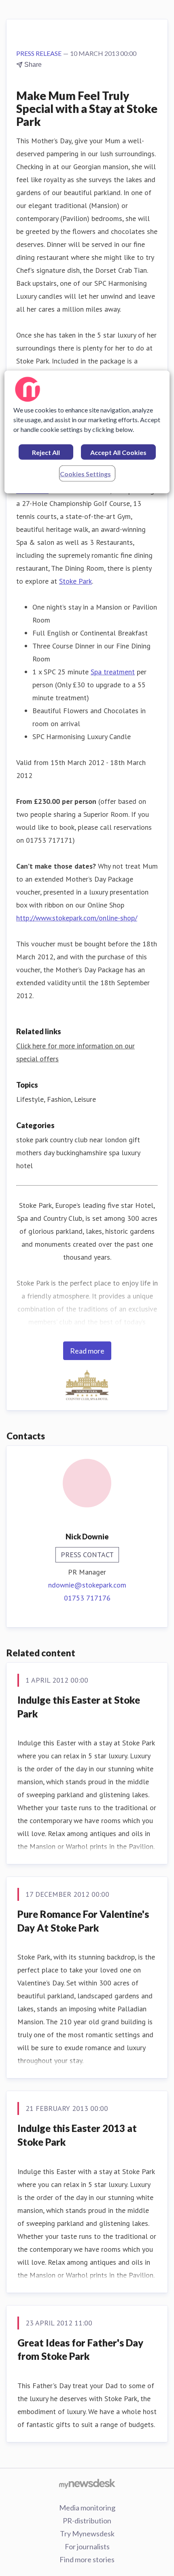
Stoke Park (75, 581)
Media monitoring (87, 2508)
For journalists (87, 2546)
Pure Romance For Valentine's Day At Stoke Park (83, 1921)
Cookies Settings (85, 473)
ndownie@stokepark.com (87, 1585)
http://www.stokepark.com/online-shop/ (77, 918)
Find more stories (87, 2559)
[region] (87, 432)
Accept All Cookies (118, 452)
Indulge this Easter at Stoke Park (79, 1707)
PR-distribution (87, 2521)
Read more (87, 1351)
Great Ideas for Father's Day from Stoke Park (80, 2350)
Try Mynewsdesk (87, 2533)
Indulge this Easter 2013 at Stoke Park (77, 2135)
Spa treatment (113, 672)
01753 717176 (87, 1598)
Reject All (46, 452)
